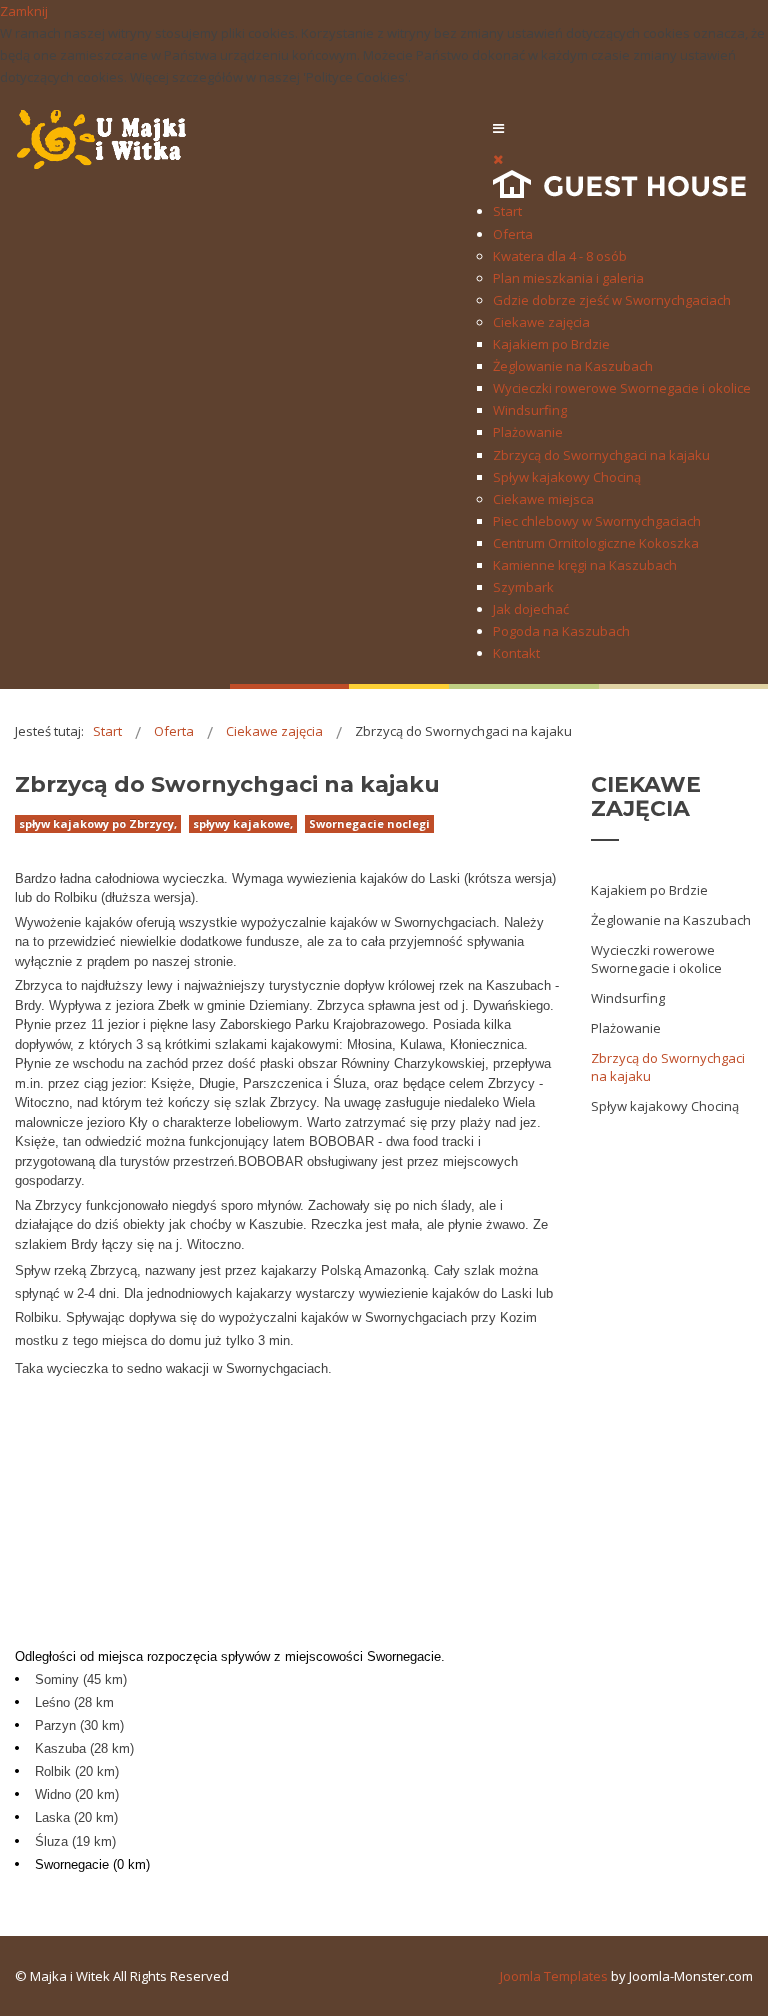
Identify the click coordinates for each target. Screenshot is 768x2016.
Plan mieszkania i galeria (568, 278)
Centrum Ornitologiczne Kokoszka (596, 543)
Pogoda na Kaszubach (561, 631)
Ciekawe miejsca (543, 499)
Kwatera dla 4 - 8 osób (560, 256)
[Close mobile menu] (498, 159)
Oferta (513, 234)
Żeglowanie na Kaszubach (573, 366)
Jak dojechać (531, 609)
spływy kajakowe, (243, 823)
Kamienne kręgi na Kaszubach (585, 565)
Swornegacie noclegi (369, 823)
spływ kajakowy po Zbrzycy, (98, 823)
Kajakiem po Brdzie (551, 344)
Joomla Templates (554, 1976)
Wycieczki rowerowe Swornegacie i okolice (622, 388)
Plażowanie (528, 432)
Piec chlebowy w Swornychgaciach (597, 521)
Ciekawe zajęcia (541, 322)
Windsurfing (530, 410)
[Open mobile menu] (498, 128)
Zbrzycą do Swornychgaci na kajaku (601, 455)
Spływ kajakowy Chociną (567, 477)
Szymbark (523, 587)
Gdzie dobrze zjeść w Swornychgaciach (612, 300)
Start (507, 211)
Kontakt (516, 653)
